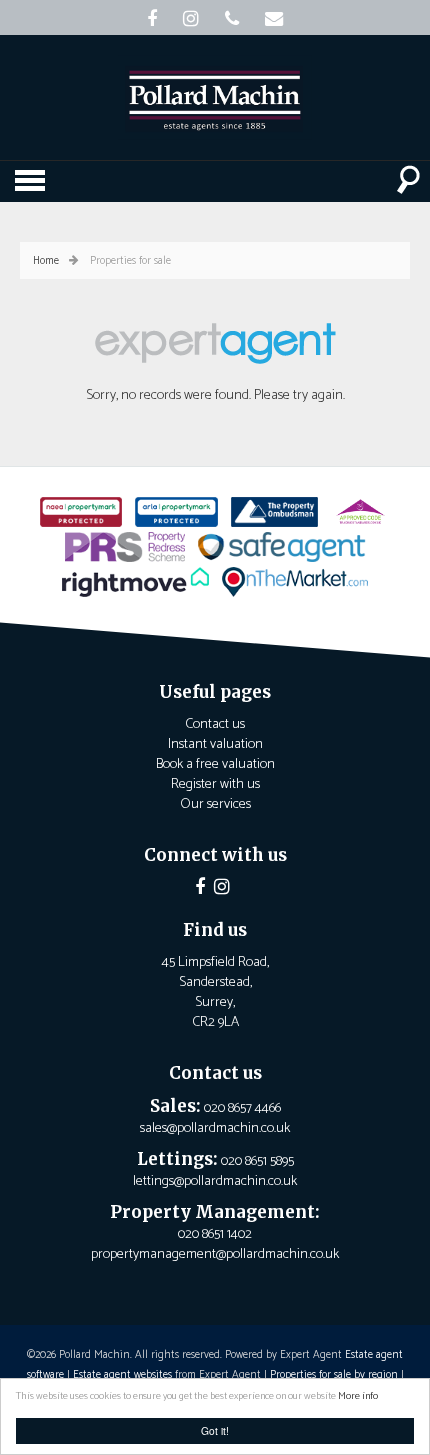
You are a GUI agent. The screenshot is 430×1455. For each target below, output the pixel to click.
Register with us (215, 784)
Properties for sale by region (334, 1375)
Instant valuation (215, 744)
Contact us (215, 724)
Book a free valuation (215, 764)
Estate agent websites (122, 1375)
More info (358, 1396)
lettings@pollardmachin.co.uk (215, 1181)
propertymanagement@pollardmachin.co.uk (215, 1254)
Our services (215, 804)
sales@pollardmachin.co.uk (215, 1128)
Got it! (215, 1430)
